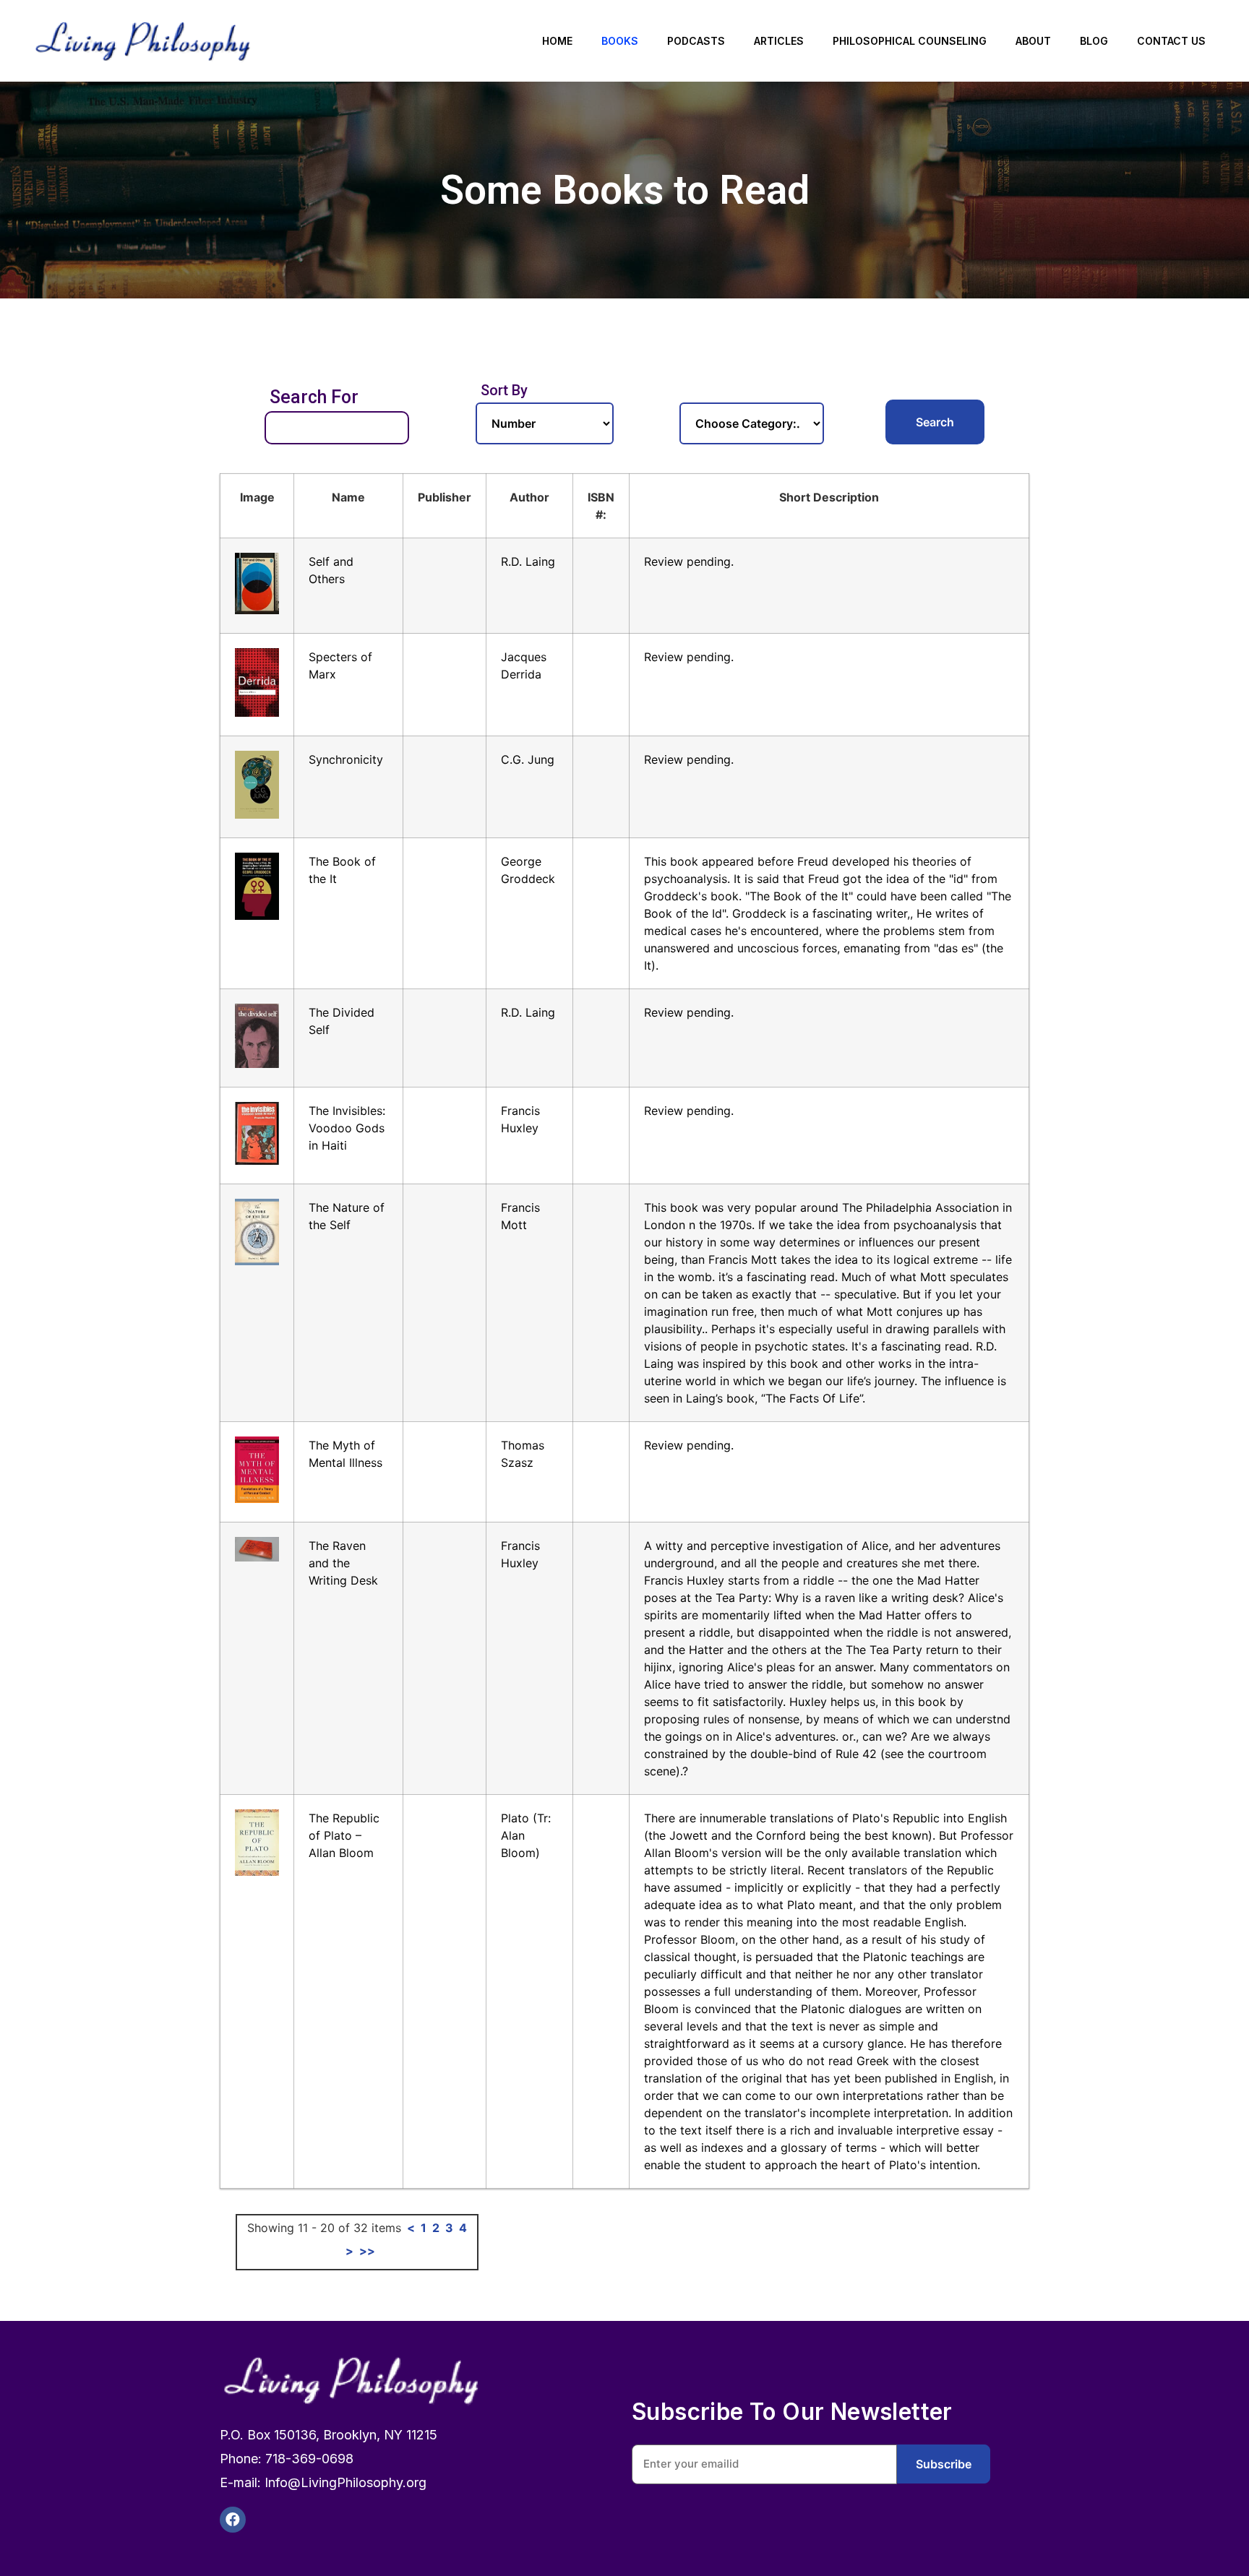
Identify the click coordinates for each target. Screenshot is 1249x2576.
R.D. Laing (528, 561)
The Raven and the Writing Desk (343, 1563)
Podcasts (696, 41)
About (1033, 41)
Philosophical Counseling (910, 41)
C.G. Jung (528, 759)
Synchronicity (346, 759)
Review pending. (689, 561)
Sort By (504, 390)
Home (557, 41)
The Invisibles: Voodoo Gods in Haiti (347, 1128)
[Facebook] (233, 2520)
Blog (1094, 41)
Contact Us (1171, 41)
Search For (314, 397)
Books (620, 41)
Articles (779, 41)
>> (367, 2251)
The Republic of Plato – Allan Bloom (344, 1835)
